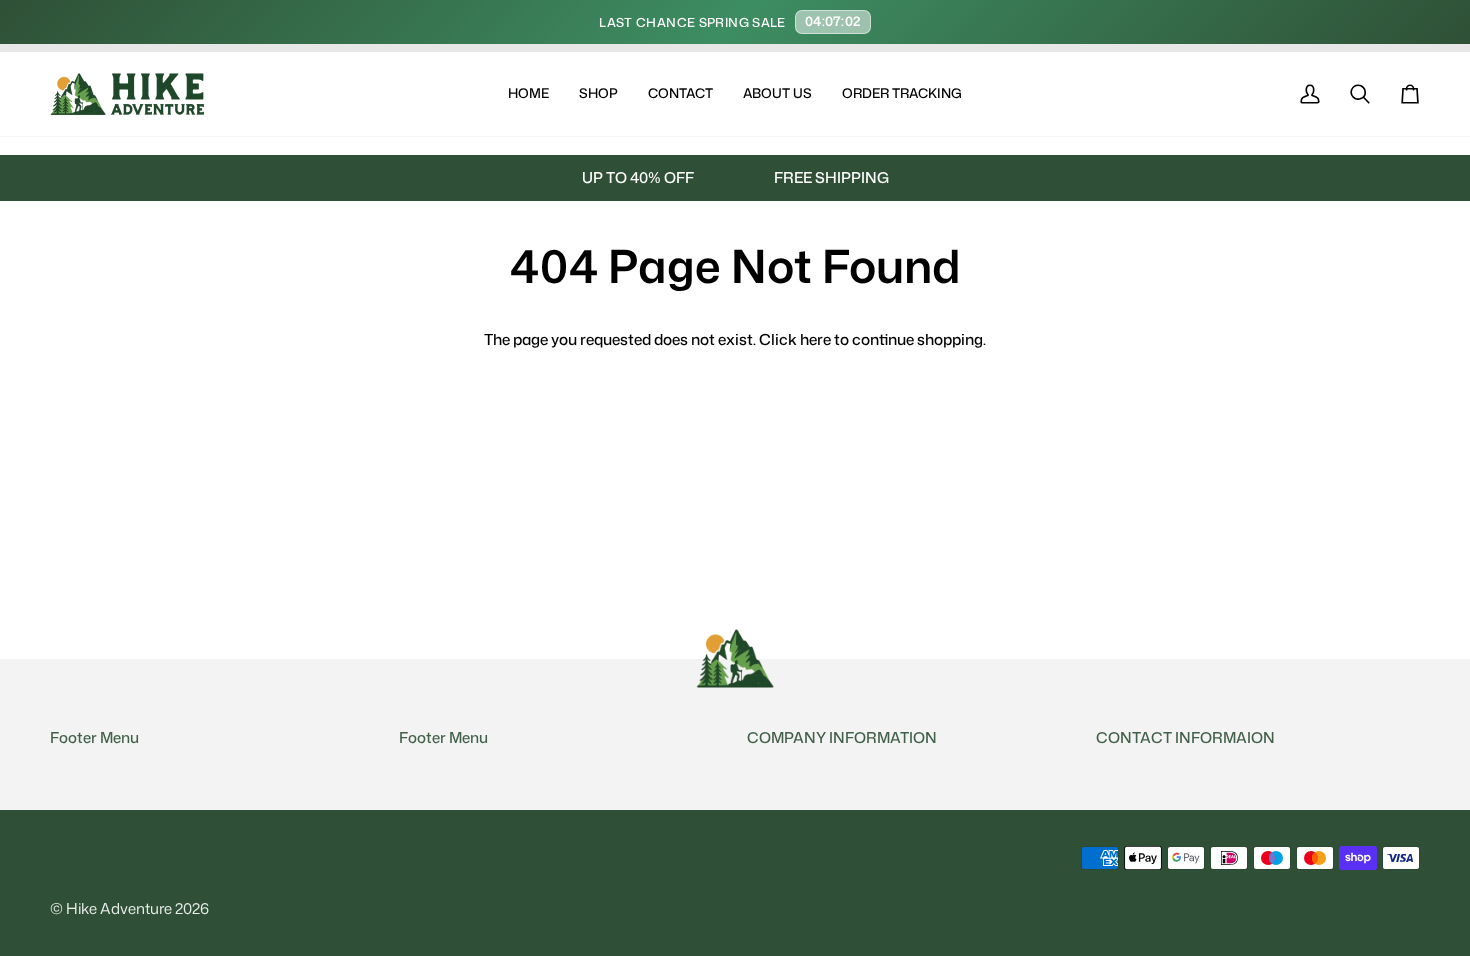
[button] (598, 94)
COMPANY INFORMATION (842, 737)
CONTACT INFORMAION (1185, 737)
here (815, 339)
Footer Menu (94, 737)
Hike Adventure (119, 908)
